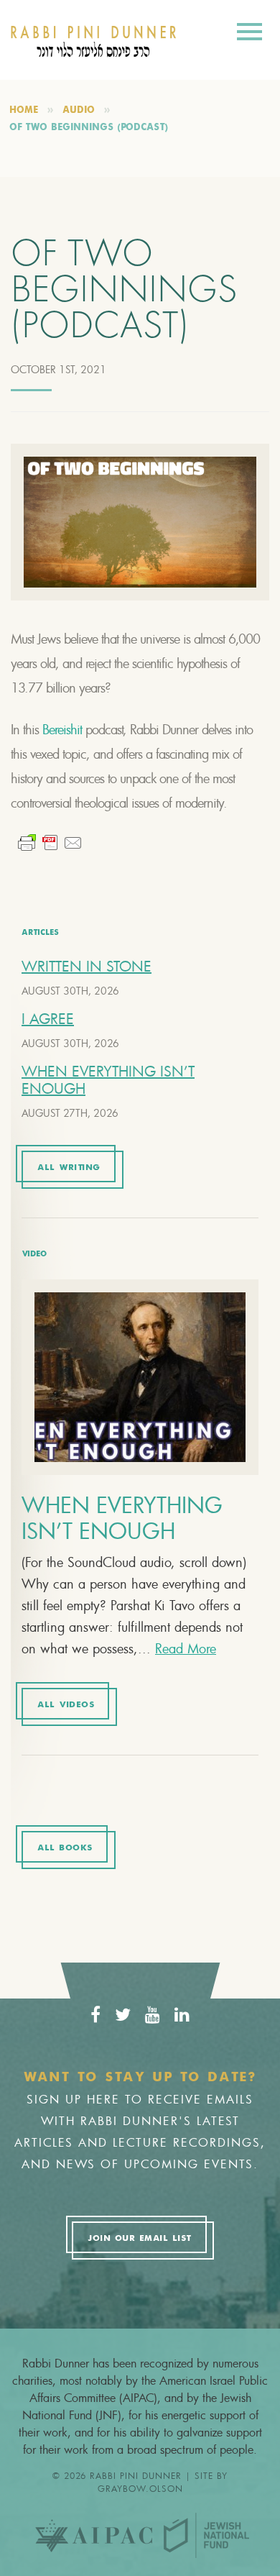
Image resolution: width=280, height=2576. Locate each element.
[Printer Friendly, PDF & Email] (50, 843)
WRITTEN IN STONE (87, 966)
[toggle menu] (249, 34)
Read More (186, 1648)
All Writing (69, 1168)
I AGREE (48, 1019)
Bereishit (62, 729)
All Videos (66, 1705)
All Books (65, 1848)
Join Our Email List (139, 2239)
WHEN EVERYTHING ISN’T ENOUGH (108, 1080)
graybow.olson (140, 2488)
